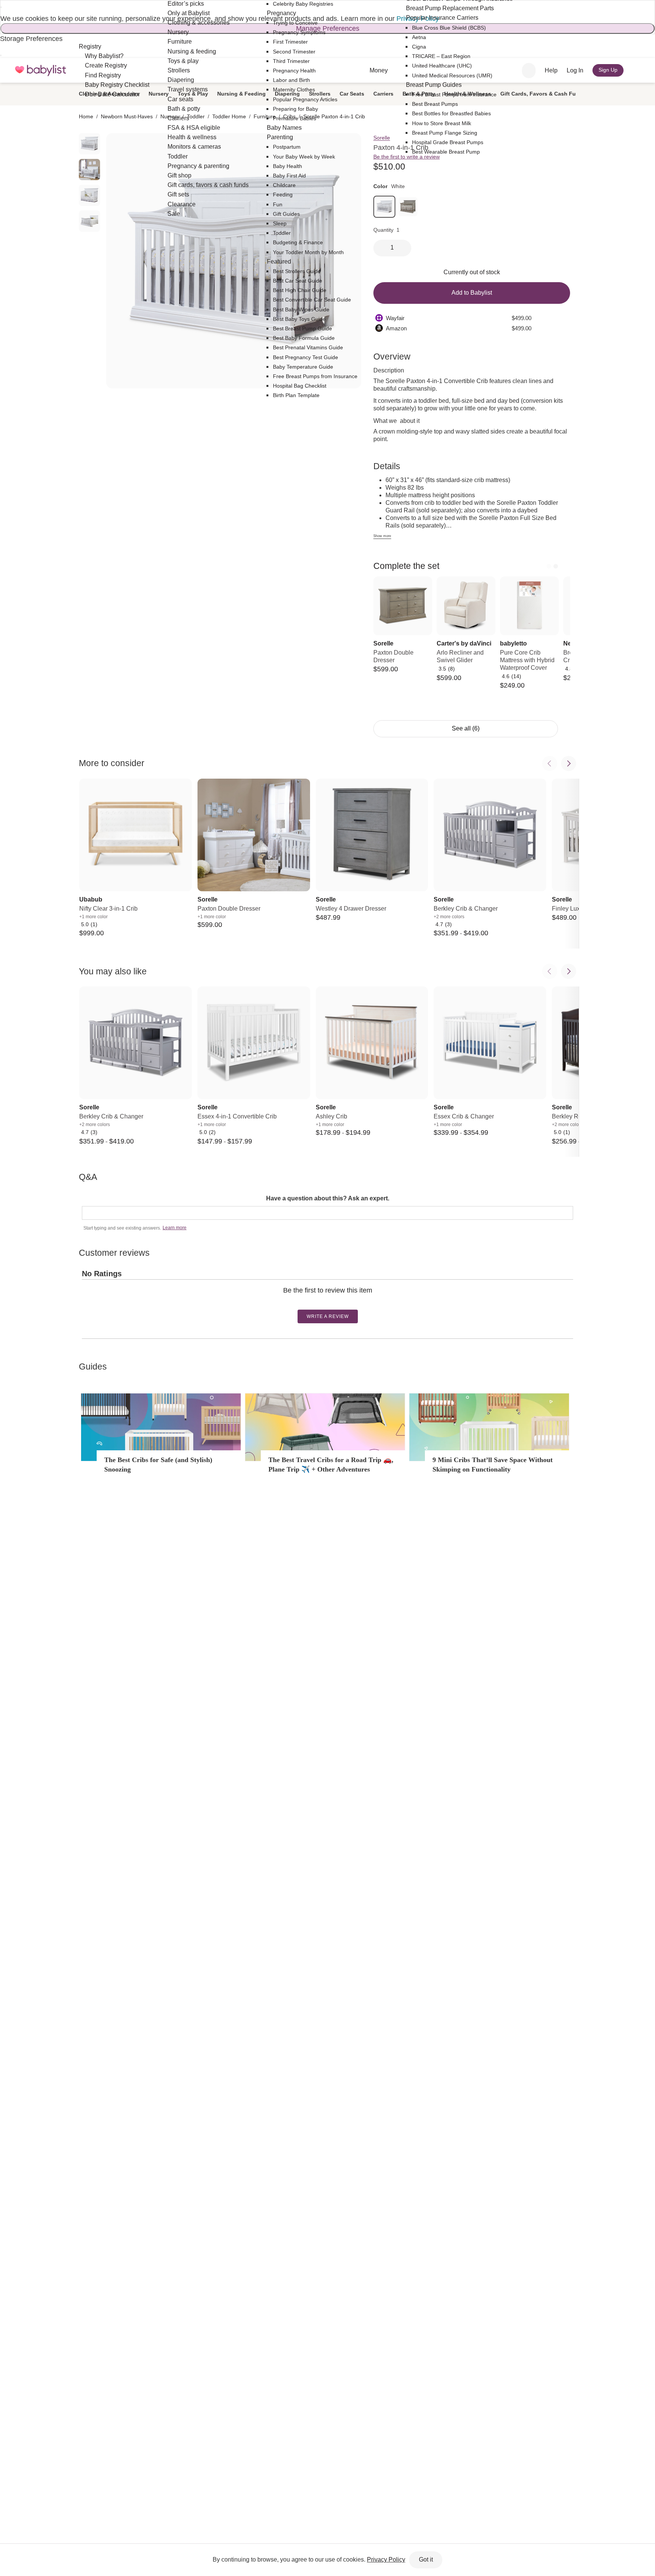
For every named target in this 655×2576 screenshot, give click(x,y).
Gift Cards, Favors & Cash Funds (543, 94)
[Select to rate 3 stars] (327, 1302)
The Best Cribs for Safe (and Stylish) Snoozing (158, 1465)
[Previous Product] (550, 763)
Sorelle (382, 138)
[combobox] (529, 71)
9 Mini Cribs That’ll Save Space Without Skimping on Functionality (493, 1465)
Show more (382, 536)
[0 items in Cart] (637, 71)
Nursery (159, 94)
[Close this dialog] (1, 7)
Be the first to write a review (407, 157)
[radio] (89, 144)
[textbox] (327, 1213)
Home (86, 116)
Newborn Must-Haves (127, 116)
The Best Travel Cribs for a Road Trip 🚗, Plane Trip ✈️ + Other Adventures (331, 1465)
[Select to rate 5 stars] (333, 1302)
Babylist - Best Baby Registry (41, 70)
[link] (384, 207)
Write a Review (328, 1316)
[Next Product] (569, 763)
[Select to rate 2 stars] (324, 1302)
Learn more (175, 1228)
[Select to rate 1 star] (321, 1302)
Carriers (383, 94)
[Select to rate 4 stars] (330, 1302)
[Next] (556, 566)
